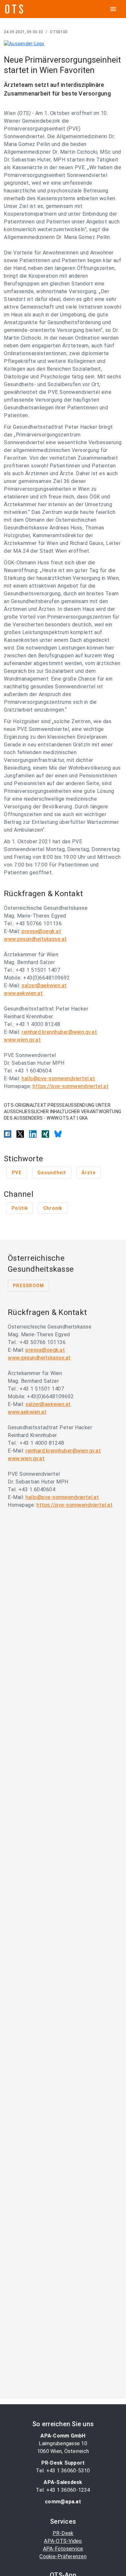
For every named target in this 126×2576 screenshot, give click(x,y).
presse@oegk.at (41, 931)
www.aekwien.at (23, 993)
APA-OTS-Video (63, 2541)
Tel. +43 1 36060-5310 (63, 2471)
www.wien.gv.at (22, 1040)
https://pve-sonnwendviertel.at (71, 1086)
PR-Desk (63, 2533)
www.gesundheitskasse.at (35, 939)
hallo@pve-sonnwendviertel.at (58, 1078)
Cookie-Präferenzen (63, 2556)
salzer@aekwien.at (44, 985)
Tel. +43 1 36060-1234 (63, 2490)
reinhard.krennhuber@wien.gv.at (59, 1032)
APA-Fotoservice (63, 2549)
